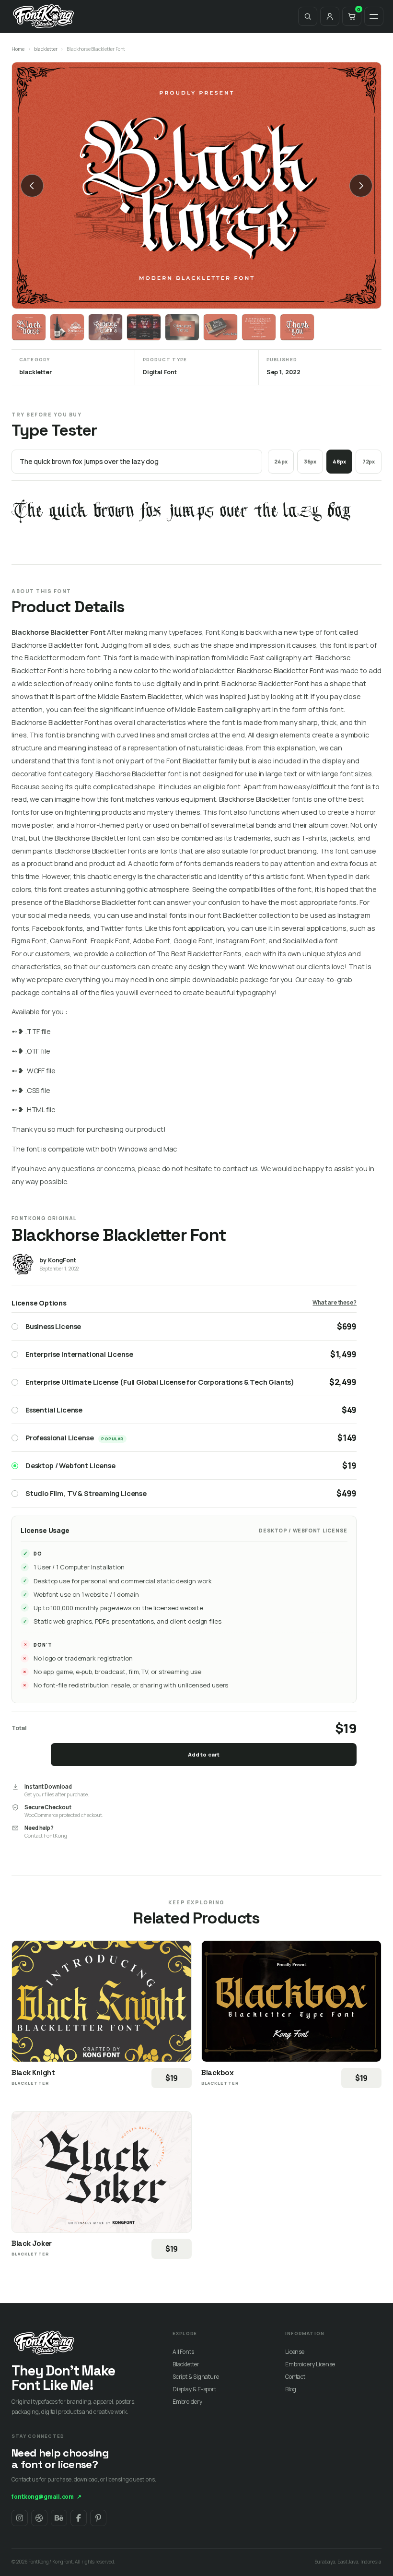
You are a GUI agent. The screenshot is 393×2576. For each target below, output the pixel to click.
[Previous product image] (32, 186)
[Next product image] (361, 186)
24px (281, 461)
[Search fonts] (308, 16)
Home (18, 49)
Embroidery (187, 2402)
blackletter (46, 49)
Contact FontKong (46, 1836)
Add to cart (204, 1754)
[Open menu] (374, 16)
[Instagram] (20, 2518)
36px (310, 461)
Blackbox (218, 2072)
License (295, 2352)
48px (339, 461)
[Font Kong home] (44, 16)
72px (369, 461)
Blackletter (186, 2364)
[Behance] (59, 2518)
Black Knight (33, 2072)
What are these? (335, 1302)
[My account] (330, 16)
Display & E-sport (194, 2389)
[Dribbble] (39, 2518)
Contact (295, 2377)
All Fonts (183, 2352)
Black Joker (32, 2243)
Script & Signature (196, 2377)
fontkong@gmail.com (46, 2497)
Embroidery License (310, 2364)
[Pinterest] (98, 2518)
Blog (291, 2389)
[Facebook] (79, 2518)
